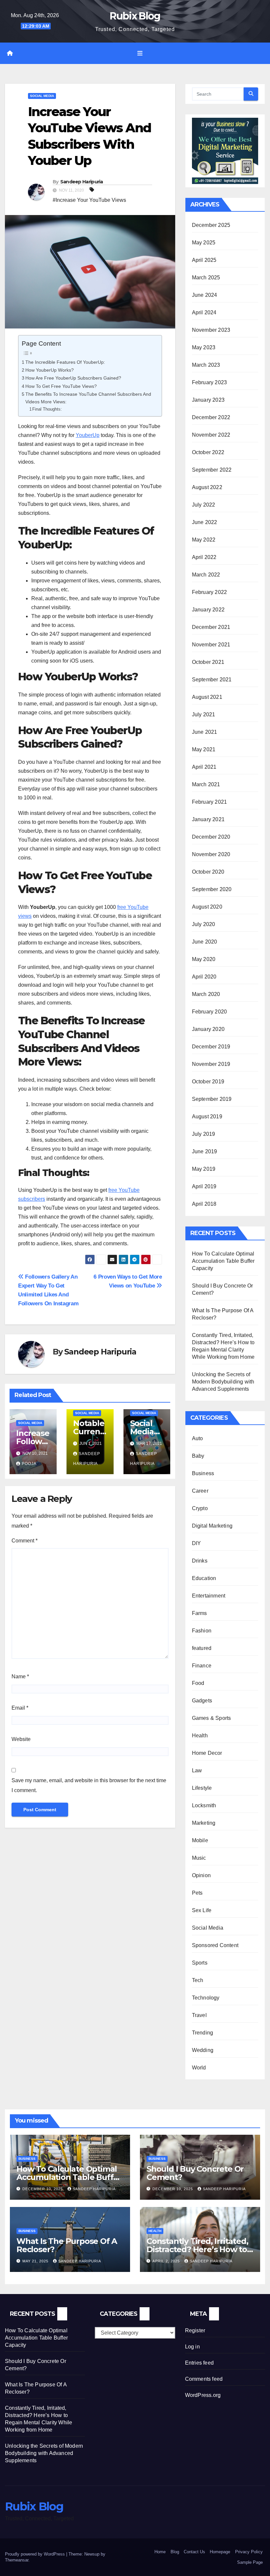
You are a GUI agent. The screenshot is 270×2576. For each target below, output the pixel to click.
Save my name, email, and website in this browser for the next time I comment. (89, 1785)
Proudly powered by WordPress (36, 2554)
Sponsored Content (215, 1945)
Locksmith (204, 1805)
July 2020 (204, 924)
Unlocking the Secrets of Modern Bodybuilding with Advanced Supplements (223, 1382)
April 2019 (204, 1186)
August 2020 (207, 907)
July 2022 (204, 505)
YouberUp (88, 435)
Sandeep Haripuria (82, 182)
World (199, 2068)
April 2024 (204, 312)
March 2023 (206, 365)
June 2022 (205, 522)
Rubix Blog (135, 16)
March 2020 (206, 994)
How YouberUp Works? (50, 370)
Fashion (202, 1631)
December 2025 (211, 225)
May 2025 (204, 243)
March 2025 (206, 278)
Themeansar (17, 2560)
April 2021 (204, 767)
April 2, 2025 (167, 2261)
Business (203, 1473)
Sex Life (202, 1910)
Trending (203, 2033)
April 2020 (204, 977)
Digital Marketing (212, 1526)
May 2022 (204, 540)
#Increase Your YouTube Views (89, 200)
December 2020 (211, 837)
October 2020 (208, 872)
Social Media (42, 96)
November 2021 (211, 645)
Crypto (200, 1508)
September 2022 (212, 470)
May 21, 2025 (36, 2261)
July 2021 (204, 714)
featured (202, 1648)
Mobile (200, 1840)
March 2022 (206, 575)
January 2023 (208, 400)
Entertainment (209, 1596)
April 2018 (204, 1204)
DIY (197, 1543)
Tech (198, 1980)
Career (200, 1491)
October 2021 (208, 662)
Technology (206, 1998)
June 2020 (205, 942)
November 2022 (211, 435)
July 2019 (204, 1134)
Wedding (203, 2050)
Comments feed (204, 2379)
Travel (199, 2015)
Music (199, 1858)
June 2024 (205, 295)
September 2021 (212, 680)
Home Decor (207, 1753)
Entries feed (199, 2363)
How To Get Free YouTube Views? (61, 386)
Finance (202, 1666)
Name (20, 1676)
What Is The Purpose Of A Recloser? (67, 2245)
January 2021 (208, 819)
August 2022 (207, 487)
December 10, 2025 (43, 2189)
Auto (198, 1438)
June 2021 (205, 732)
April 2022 (204, 557)
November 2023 (211, 330)
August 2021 (207, 697)
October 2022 (208, 452)
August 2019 (207, 1117)
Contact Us (194, 2552)
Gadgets (202, 1701)
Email (20, 1708)
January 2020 (208, 1029)
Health (200, 1736)
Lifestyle (202, 1788)
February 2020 (210, 1012)
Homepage (220, 2552)
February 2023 (210, 382)
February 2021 (210, 802)
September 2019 (212, 1099)
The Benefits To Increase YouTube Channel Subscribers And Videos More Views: (88, 398)
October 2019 (208, 1082)
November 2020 (211, 854)
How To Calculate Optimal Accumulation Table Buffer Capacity (223, 1261)
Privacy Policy (249, 2552)
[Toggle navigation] (140, 53)
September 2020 (212, 889)
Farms (200, 1613)
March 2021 (206, 784)
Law (197, 1770)
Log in (192, 2347)
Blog (175, 2552)
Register (195, 2330)
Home (160, 2552)
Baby (198, 1456)
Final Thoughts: (47, 409)
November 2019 (211, 1064)
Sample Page (250, 2562)
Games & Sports (212, 1718)
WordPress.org (203, 2395)
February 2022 (210, 592)
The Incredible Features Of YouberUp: (65, 362)
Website (21, 1739)
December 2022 (211, 417)
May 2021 (204, 749)
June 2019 (205, 1151)
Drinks (200, 1561)
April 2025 (204, 260)
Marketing (204, 1823)
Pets (197, 1893)
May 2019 (204, 1169)
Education (204, 1578)
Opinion (201, 1875)
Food (198, 1683)
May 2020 (204, 959)
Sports (200, 1963)
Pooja (29, 1464)
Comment (25, 1541)
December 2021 (211, 627)
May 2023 (204, 347)
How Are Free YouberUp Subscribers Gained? (73, 378)
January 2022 (208, 610)
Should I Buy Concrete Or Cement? (195, 2173)
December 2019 (211, 1047)
